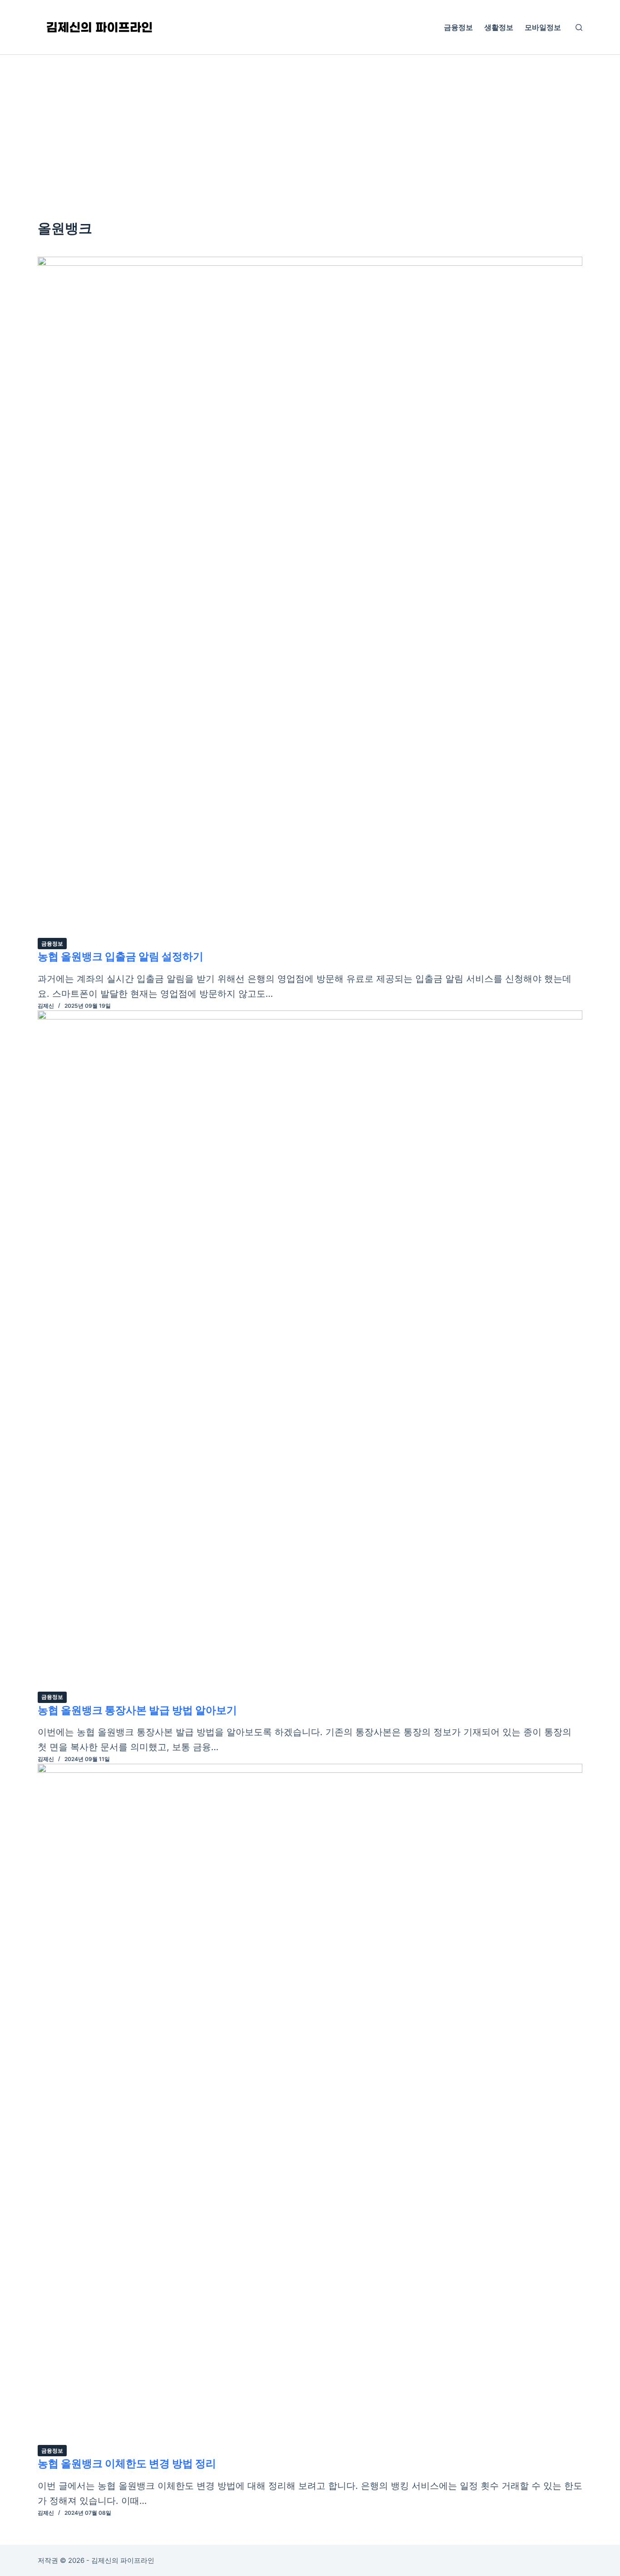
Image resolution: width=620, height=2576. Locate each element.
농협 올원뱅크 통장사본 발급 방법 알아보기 (137, 1710)
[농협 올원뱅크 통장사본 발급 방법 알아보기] (310, 1351)
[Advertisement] (310, 123)
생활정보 (499, 27)
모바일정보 (543, 27)
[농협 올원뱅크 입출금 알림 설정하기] (310, 597)
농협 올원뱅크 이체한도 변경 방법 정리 (127, 2464)
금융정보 (458, 27)
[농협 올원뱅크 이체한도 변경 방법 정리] (310, 2104)
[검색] (579, 27)
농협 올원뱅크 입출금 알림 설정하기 (121, 956)
